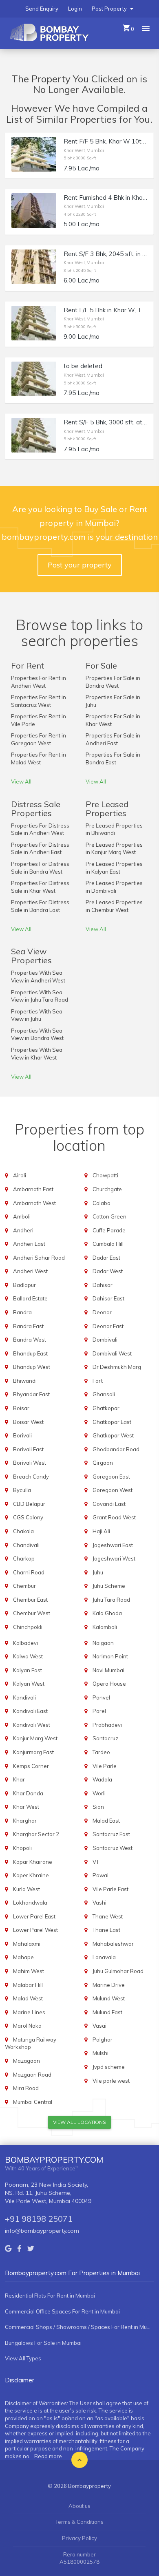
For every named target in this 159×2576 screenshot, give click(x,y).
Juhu (98, 1572)
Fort (98, 1381)
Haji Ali (101, 1531)
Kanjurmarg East (33, 1752)
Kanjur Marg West (35, 1738)
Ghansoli (104, 1394)
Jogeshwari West (114, 1558)
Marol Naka (27, 2026)
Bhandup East (30, 1353)
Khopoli (22, 1848)
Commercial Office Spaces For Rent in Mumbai (62, 2311)
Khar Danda (28, 1793)
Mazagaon (26, 2061)
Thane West (108, 1916)
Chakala (23, 1531)
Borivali (22, 1435)
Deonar (102, 1312)
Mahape (23, 1957)
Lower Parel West (35, 1930)
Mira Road (26, 2088)
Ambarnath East (33, 1189)
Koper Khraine (31, 1875)
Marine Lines (29, 2012)
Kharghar (25, 1821)
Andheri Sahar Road (39, 1258)
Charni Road (29, 1572)
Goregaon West (113, 1490)
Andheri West (30, 1271)
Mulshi (100, 2053)
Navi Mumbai (108, 1670)
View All (21, 781)
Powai (100, 1875)
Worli (99, 1793)
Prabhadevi (107, 1725)
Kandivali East (30, 1711)
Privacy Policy (79, 2538)
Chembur (24, 1586)
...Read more (46, 2456)
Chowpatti (105, 1175)
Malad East (106, 1821)
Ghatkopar (106, 1408)
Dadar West (108, 1271)
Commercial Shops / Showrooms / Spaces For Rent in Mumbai (79, 2327)
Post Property (110, 9)
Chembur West (32, 1613)
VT (96, 1862)
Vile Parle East (110, 1889)
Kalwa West (28, 1656)
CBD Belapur (29, 1504)
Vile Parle (105, 1766)
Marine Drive (109, 1985)
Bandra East (28, 1326)
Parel (99, 1711)
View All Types (23, 2358)
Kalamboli (105, 1627)
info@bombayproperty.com (42, 2231)
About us (79, 2506)
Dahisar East (108, 1298)
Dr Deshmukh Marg (117, 1367)
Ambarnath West (34, 1203)
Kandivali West (32, 1725)
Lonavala (104, 1957)
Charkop (24, 1558)
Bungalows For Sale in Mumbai (43, 2343)
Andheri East (29, 1244)
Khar (19, 1779)
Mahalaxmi (27, 1944)
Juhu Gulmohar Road (118, 1971)
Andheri (23, 1230)
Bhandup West (32, 1367)
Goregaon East (111, 1477)
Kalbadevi (25, 1643)
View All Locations (79, 2122)
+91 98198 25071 (39, 2219)
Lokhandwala (30, 1903)
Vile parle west (111, 2081)
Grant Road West (114, 1517)
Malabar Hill (28, 1985)
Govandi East (109, 1504)
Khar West (26, 1807)
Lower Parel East (34, 1916)
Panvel (101, 1697)
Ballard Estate (30, 1298)
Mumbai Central (33, 2102)
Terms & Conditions (79, 2522)
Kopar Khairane (33, 1862)
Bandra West (30, 1340)
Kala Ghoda (107, 1613)
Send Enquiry (42, 9)
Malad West (28, 1998)
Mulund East (107, 2012)
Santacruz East (111, 1834)
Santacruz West (113, 1848)
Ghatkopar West (113, 1435)
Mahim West (29, 1971)
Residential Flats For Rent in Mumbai (50, 2296)
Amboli (22, 1216)
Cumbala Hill (108, 1244)
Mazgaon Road (32, 2075)
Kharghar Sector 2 (36, 1834)
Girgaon (103, 1463)
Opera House (109, 1684)
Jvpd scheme (109, 2067)
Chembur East (30, 1600)
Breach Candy (31, 1477)
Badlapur (24, 1285)
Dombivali (105, 1340)
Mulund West (109, 1998)
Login (75, 9)
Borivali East (28, 1449)
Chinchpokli (28, 1627)
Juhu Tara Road (111, 1600)
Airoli (20, 1175)
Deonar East (108, 1326)
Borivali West (30, 1463)
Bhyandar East (31, 1394)
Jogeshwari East (113, 1545)
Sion (98, 1807)
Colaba (102, 1203)
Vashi (99, 1903)
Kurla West (26, 1889)
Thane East (106, 1930)
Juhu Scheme (109, 1586)
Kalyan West (29, 1684)
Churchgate (107, 1189)
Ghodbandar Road (116, 1449)
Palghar (103, 2040)
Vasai (99, 2026)
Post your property (80, 565)
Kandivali (24, 1697)
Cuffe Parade (109, 1230)
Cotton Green (109, 1216)
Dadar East (106, 1258)
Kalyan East (28, 1670)
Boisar (21, 1408)
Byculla (22, 1490)
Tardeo (101, 1752)
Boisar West (28, 1422)
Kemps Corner (31, 1766)
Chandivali (26, 1545)
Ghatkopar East (112, 1422)
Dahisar (103, 1285)
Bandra (22, 1312)
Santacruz (105, 1738)
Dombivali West (112, 1353)
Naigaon (103, 1643)
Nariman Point (110, 1656)
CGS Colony (28, 1517)
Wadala (102, 1779)
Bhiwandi (25, 1381)
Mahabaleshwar (113, 1944)
